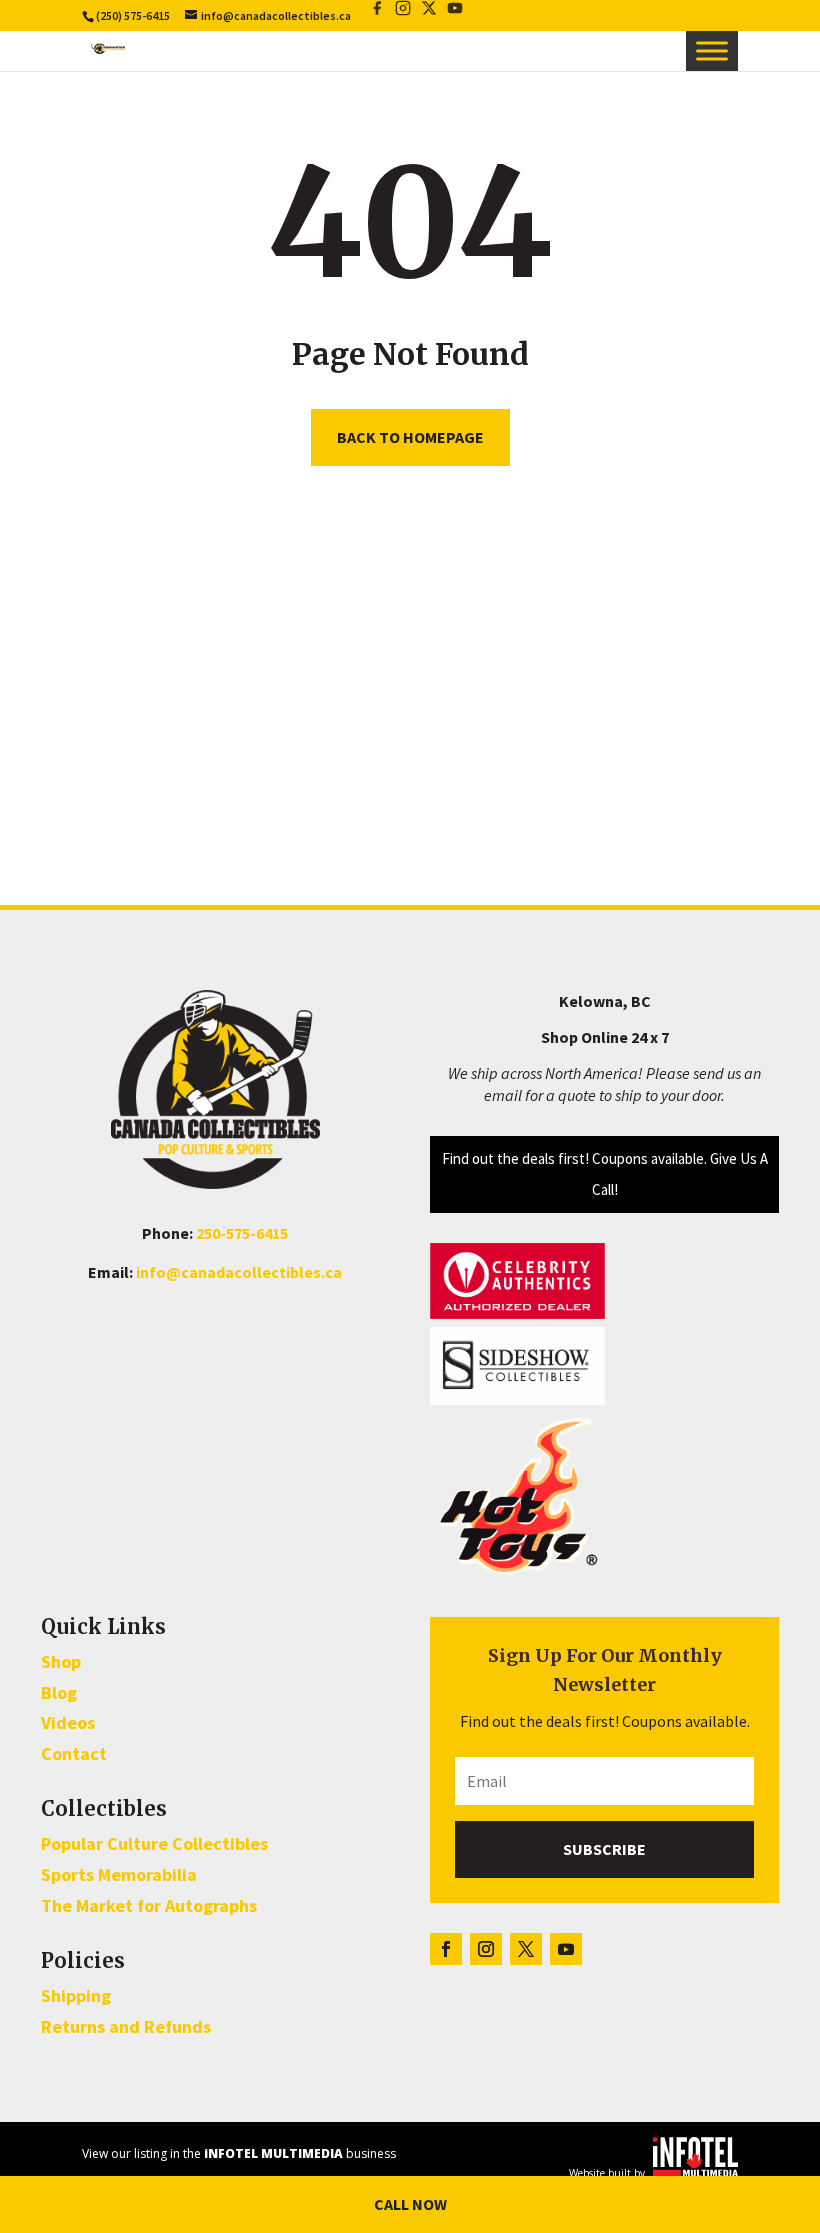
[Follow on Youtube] (566, 1949)
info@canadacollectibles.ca (239, 1272)
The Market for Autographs (149, 1905)
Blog (59, 1692)
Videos (68, 1722)
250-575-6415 (242, 1233)
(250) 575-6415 (133, 15)
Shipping (76, 1995)
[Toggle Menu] (712, 51)
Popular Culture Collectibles (154, 1843)
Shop (61, 1661)
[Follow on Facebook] (446, 1949)
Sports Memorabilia (119, 1874)
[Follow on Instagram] (486, 1949)
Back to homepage (410, 437)
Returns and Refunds (126, 2026)
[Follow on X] (526, 1949)
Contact (74, 1753)
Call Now (410, 2204)
